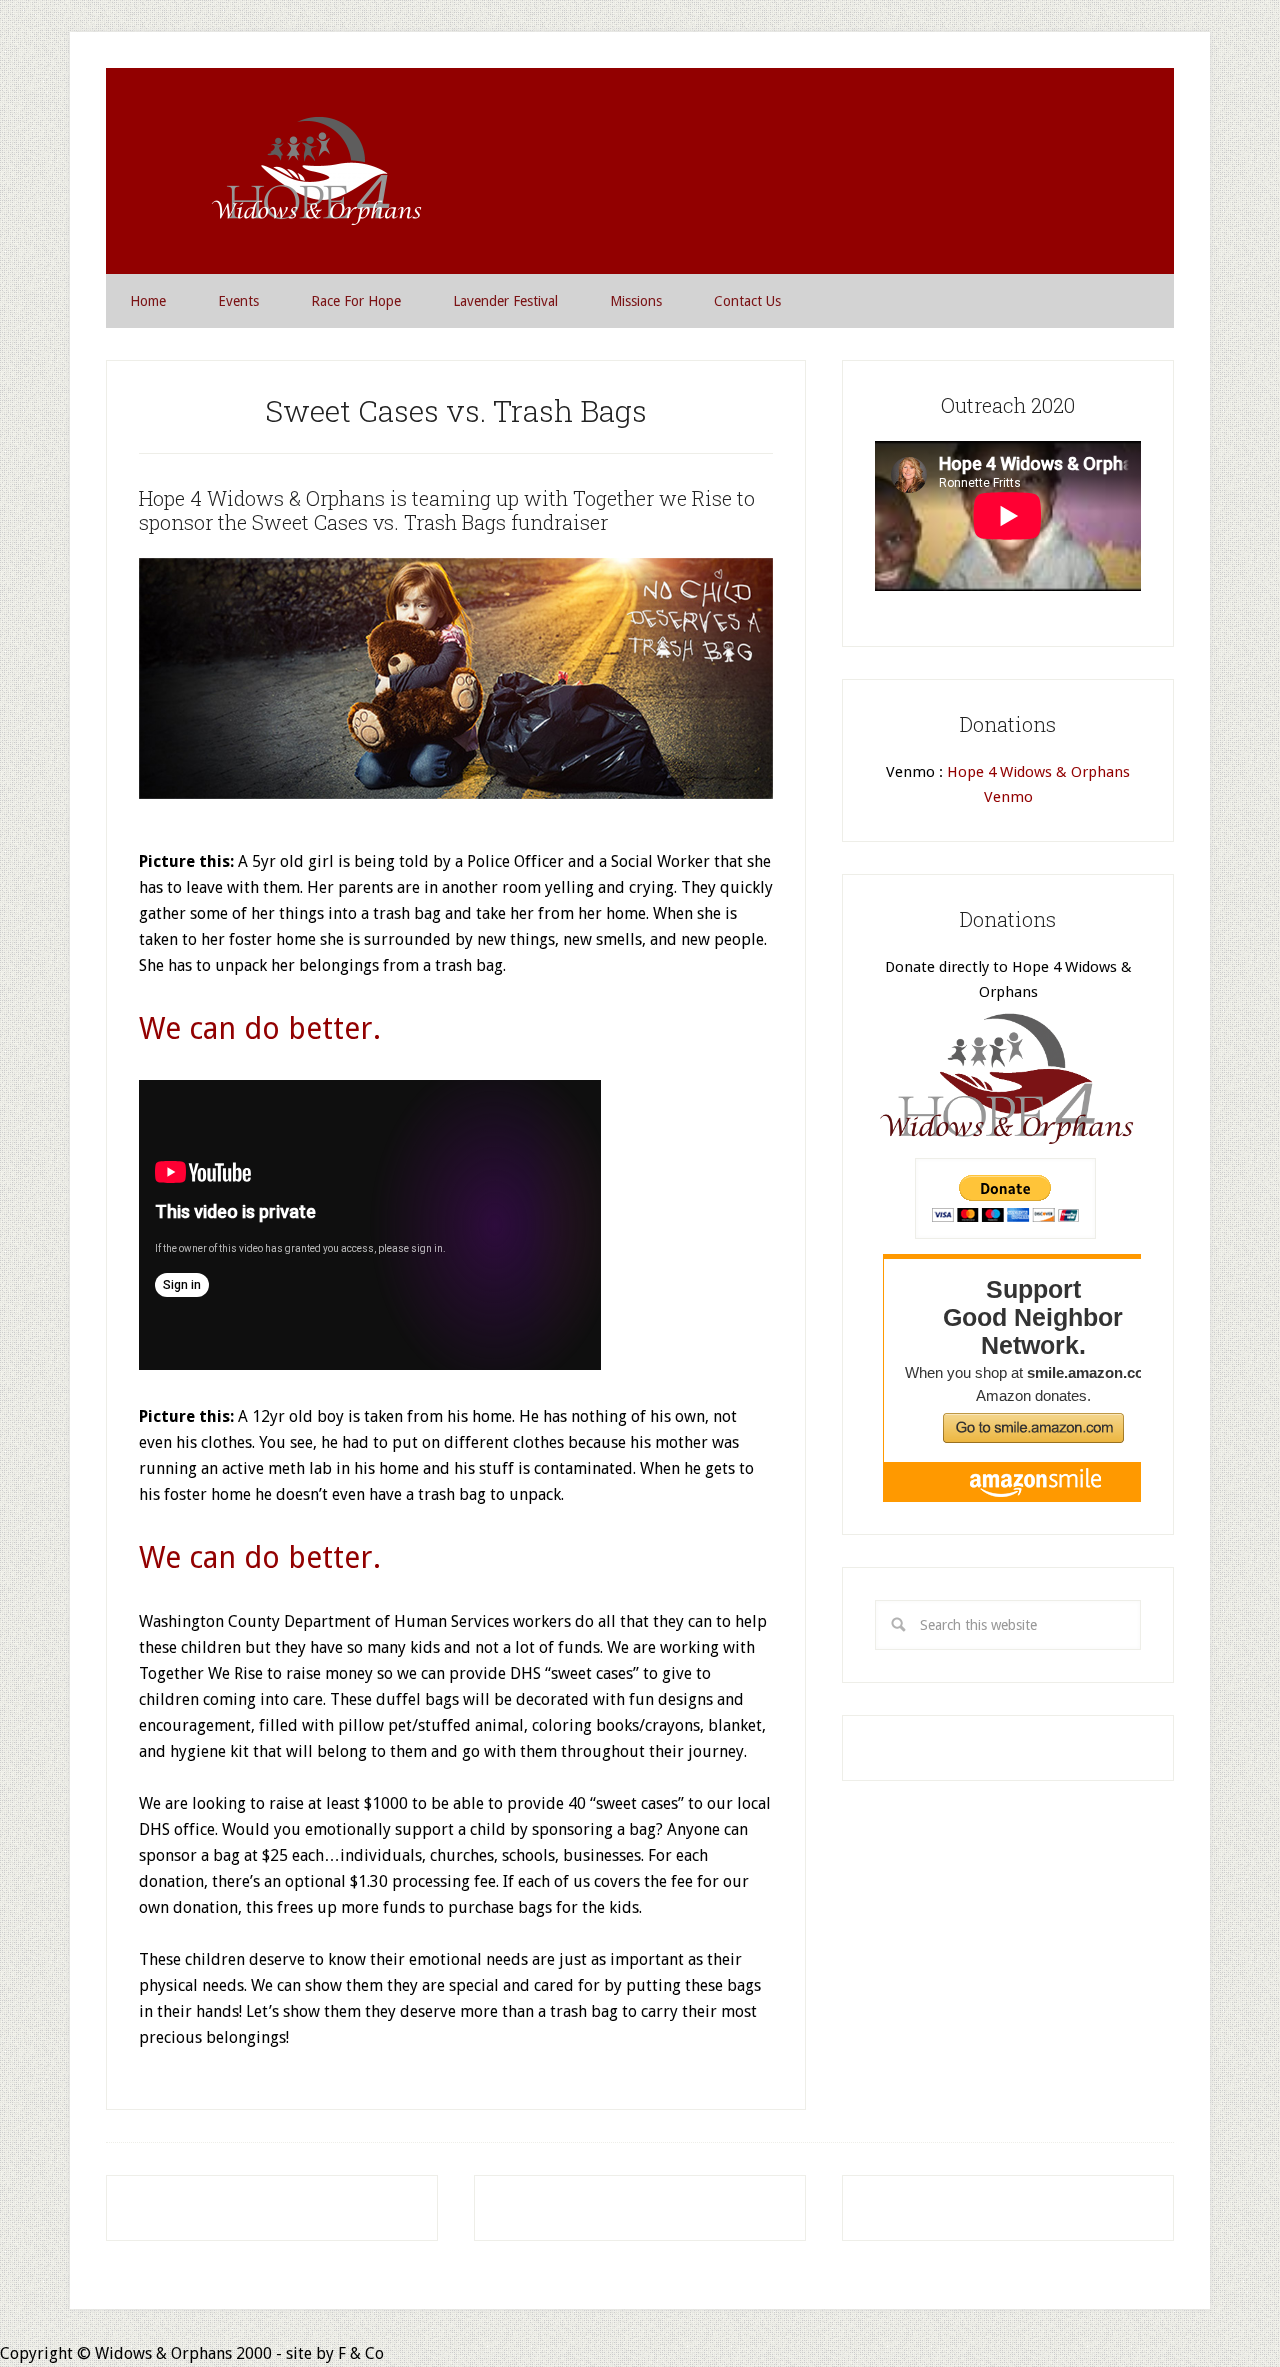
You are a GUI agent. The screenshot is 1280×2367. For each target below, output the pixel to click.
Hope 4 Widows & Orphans (314, 171)
